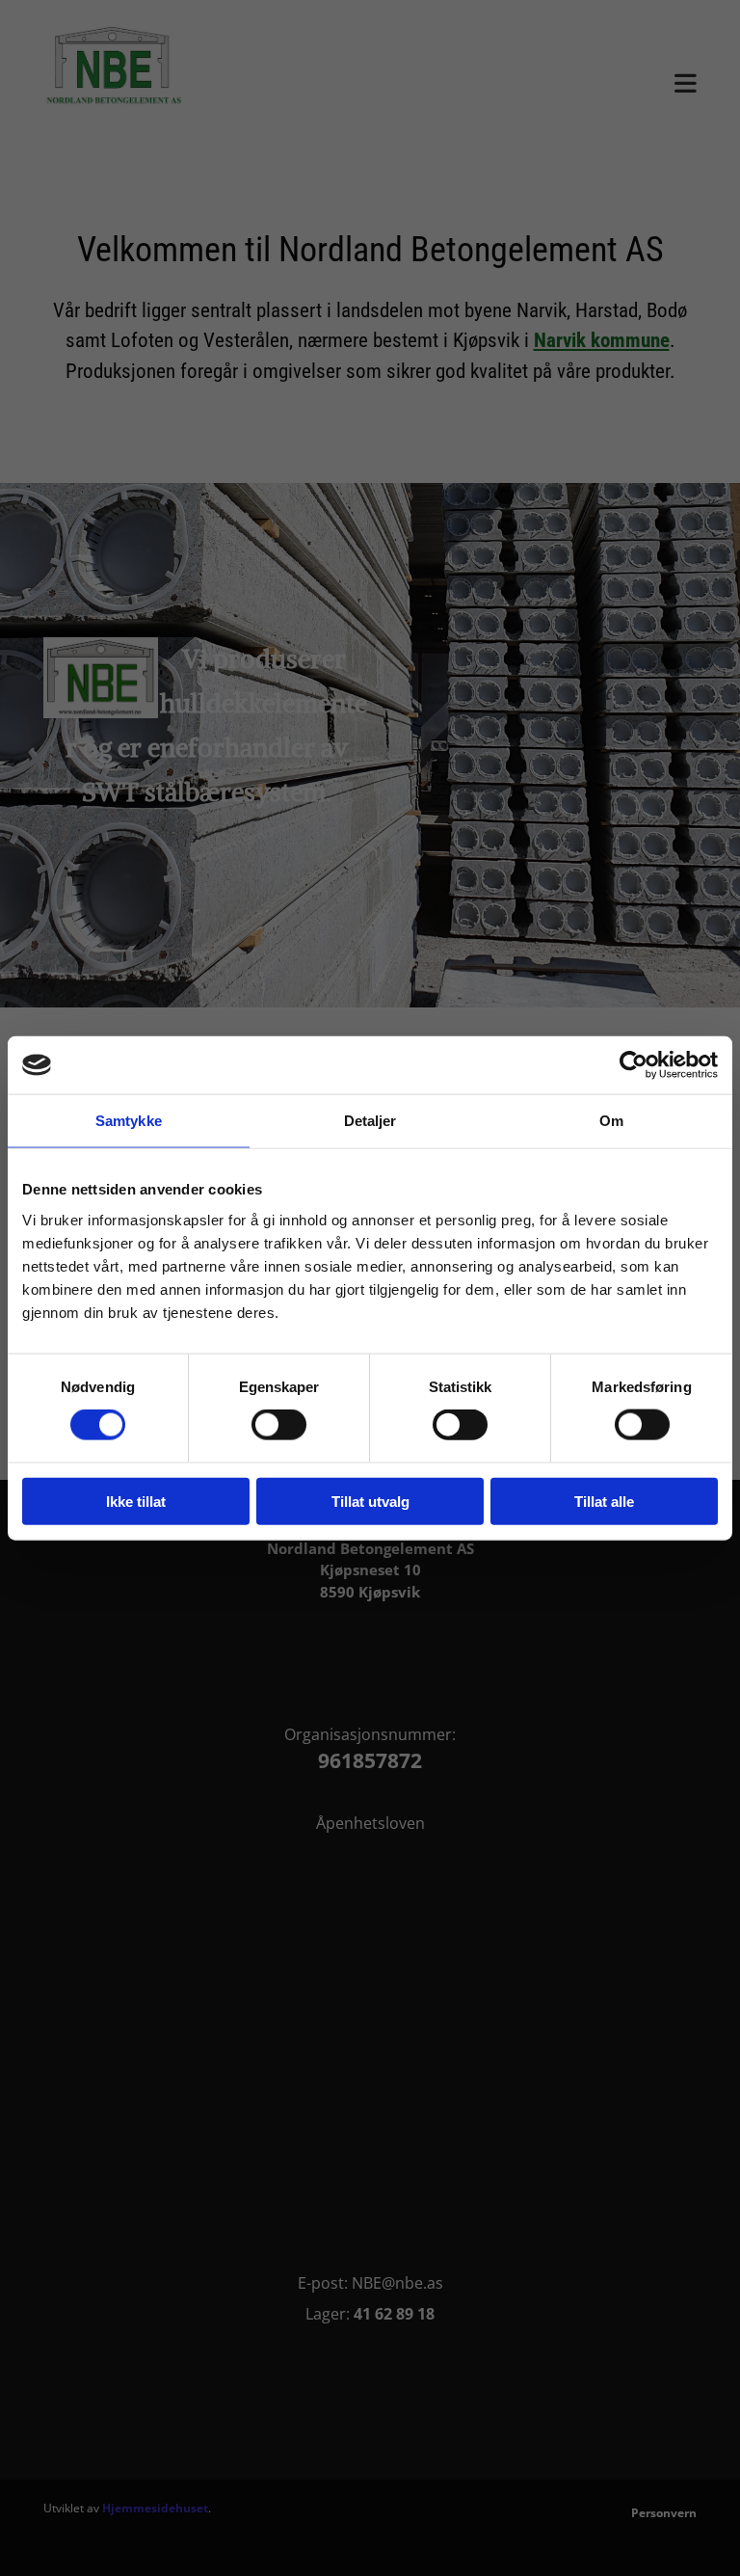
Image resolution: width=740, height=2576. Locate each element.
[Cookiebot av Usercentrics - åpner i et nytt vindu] (634, 1065)
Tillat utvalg (370, 1501)
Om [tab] (611, 1121)
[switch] (279, 1425)
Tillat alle (604, 1501)
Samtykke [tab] (129, 1121)
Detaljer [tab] (370, 1121)
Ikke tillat (136, 1501)
